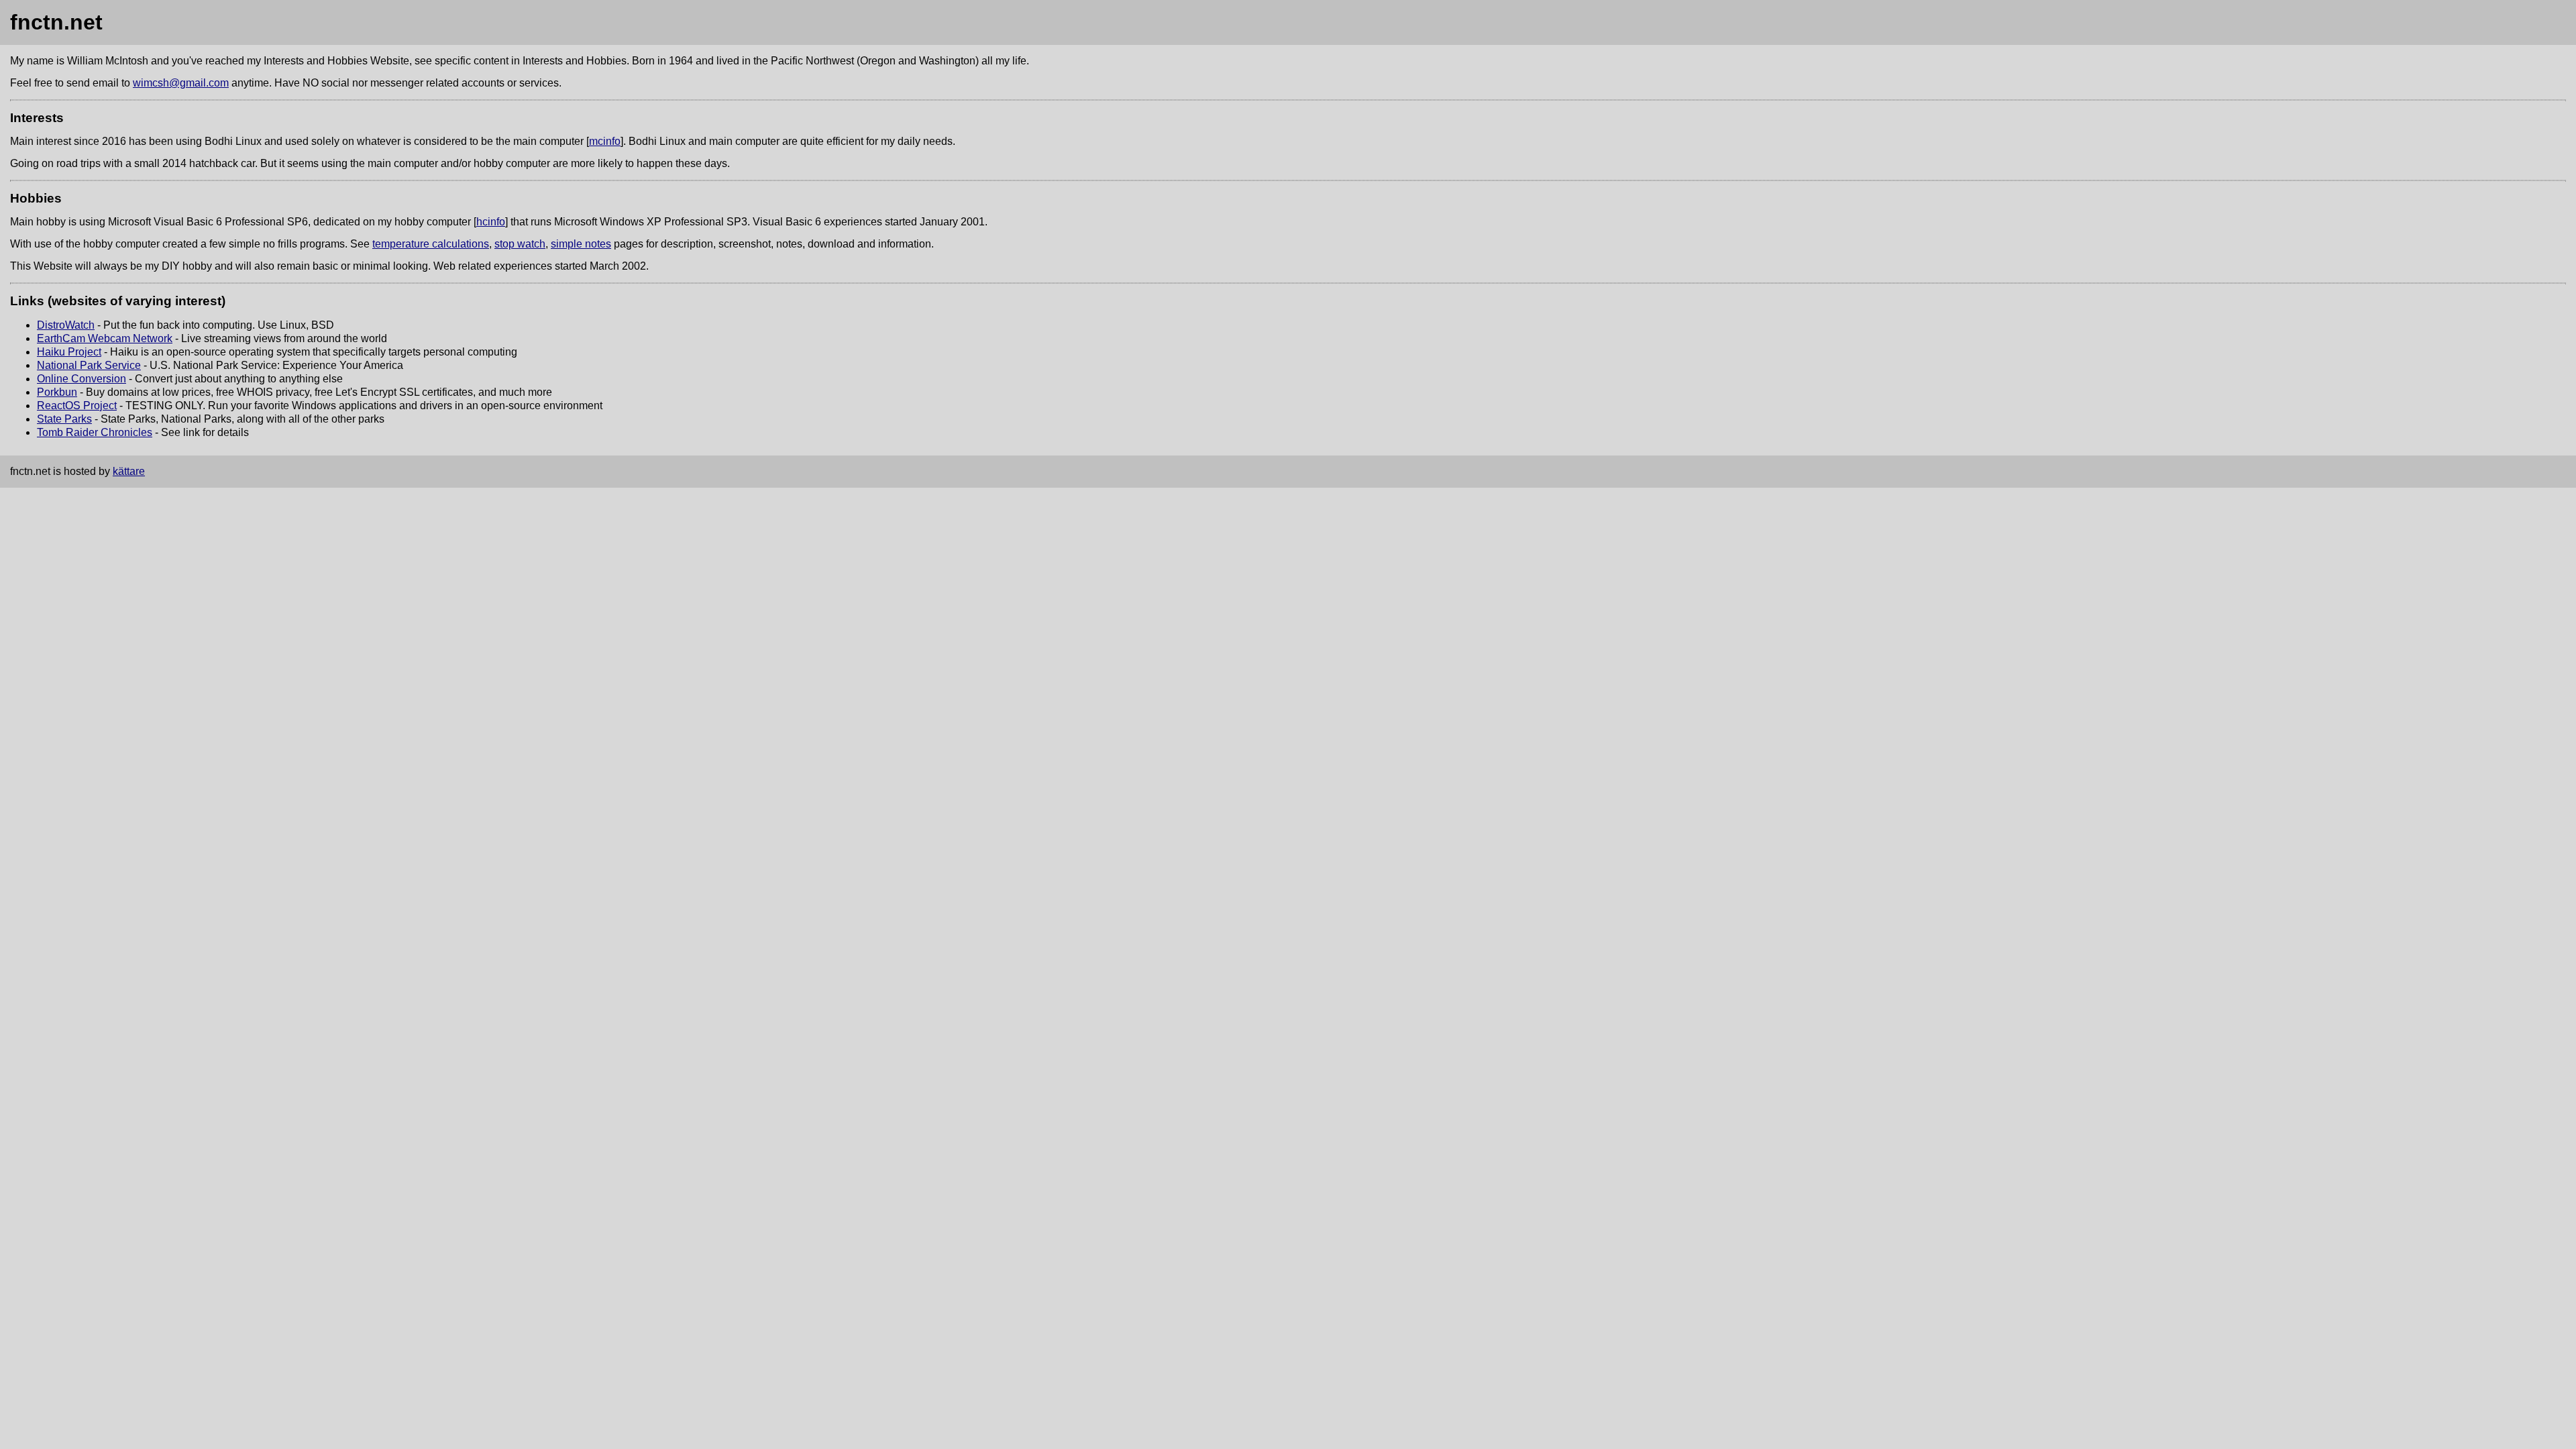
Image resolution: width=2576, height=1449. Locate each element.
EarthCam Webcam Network (105, 338)
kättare (129, 471)
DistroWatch (66, 325)
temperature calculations (431, 244)
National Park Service (89, 365)
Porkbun (57, 392)
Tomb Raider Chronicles (95, 432)
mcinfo (605, 141)
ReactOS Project (77, 406)
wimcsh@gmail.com (181, 83)
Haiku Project (69, 352)
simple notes (581, 244)
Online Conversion (82, 379)
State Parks (64, 419)
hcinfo (491, 222)
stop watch (520, 244)
